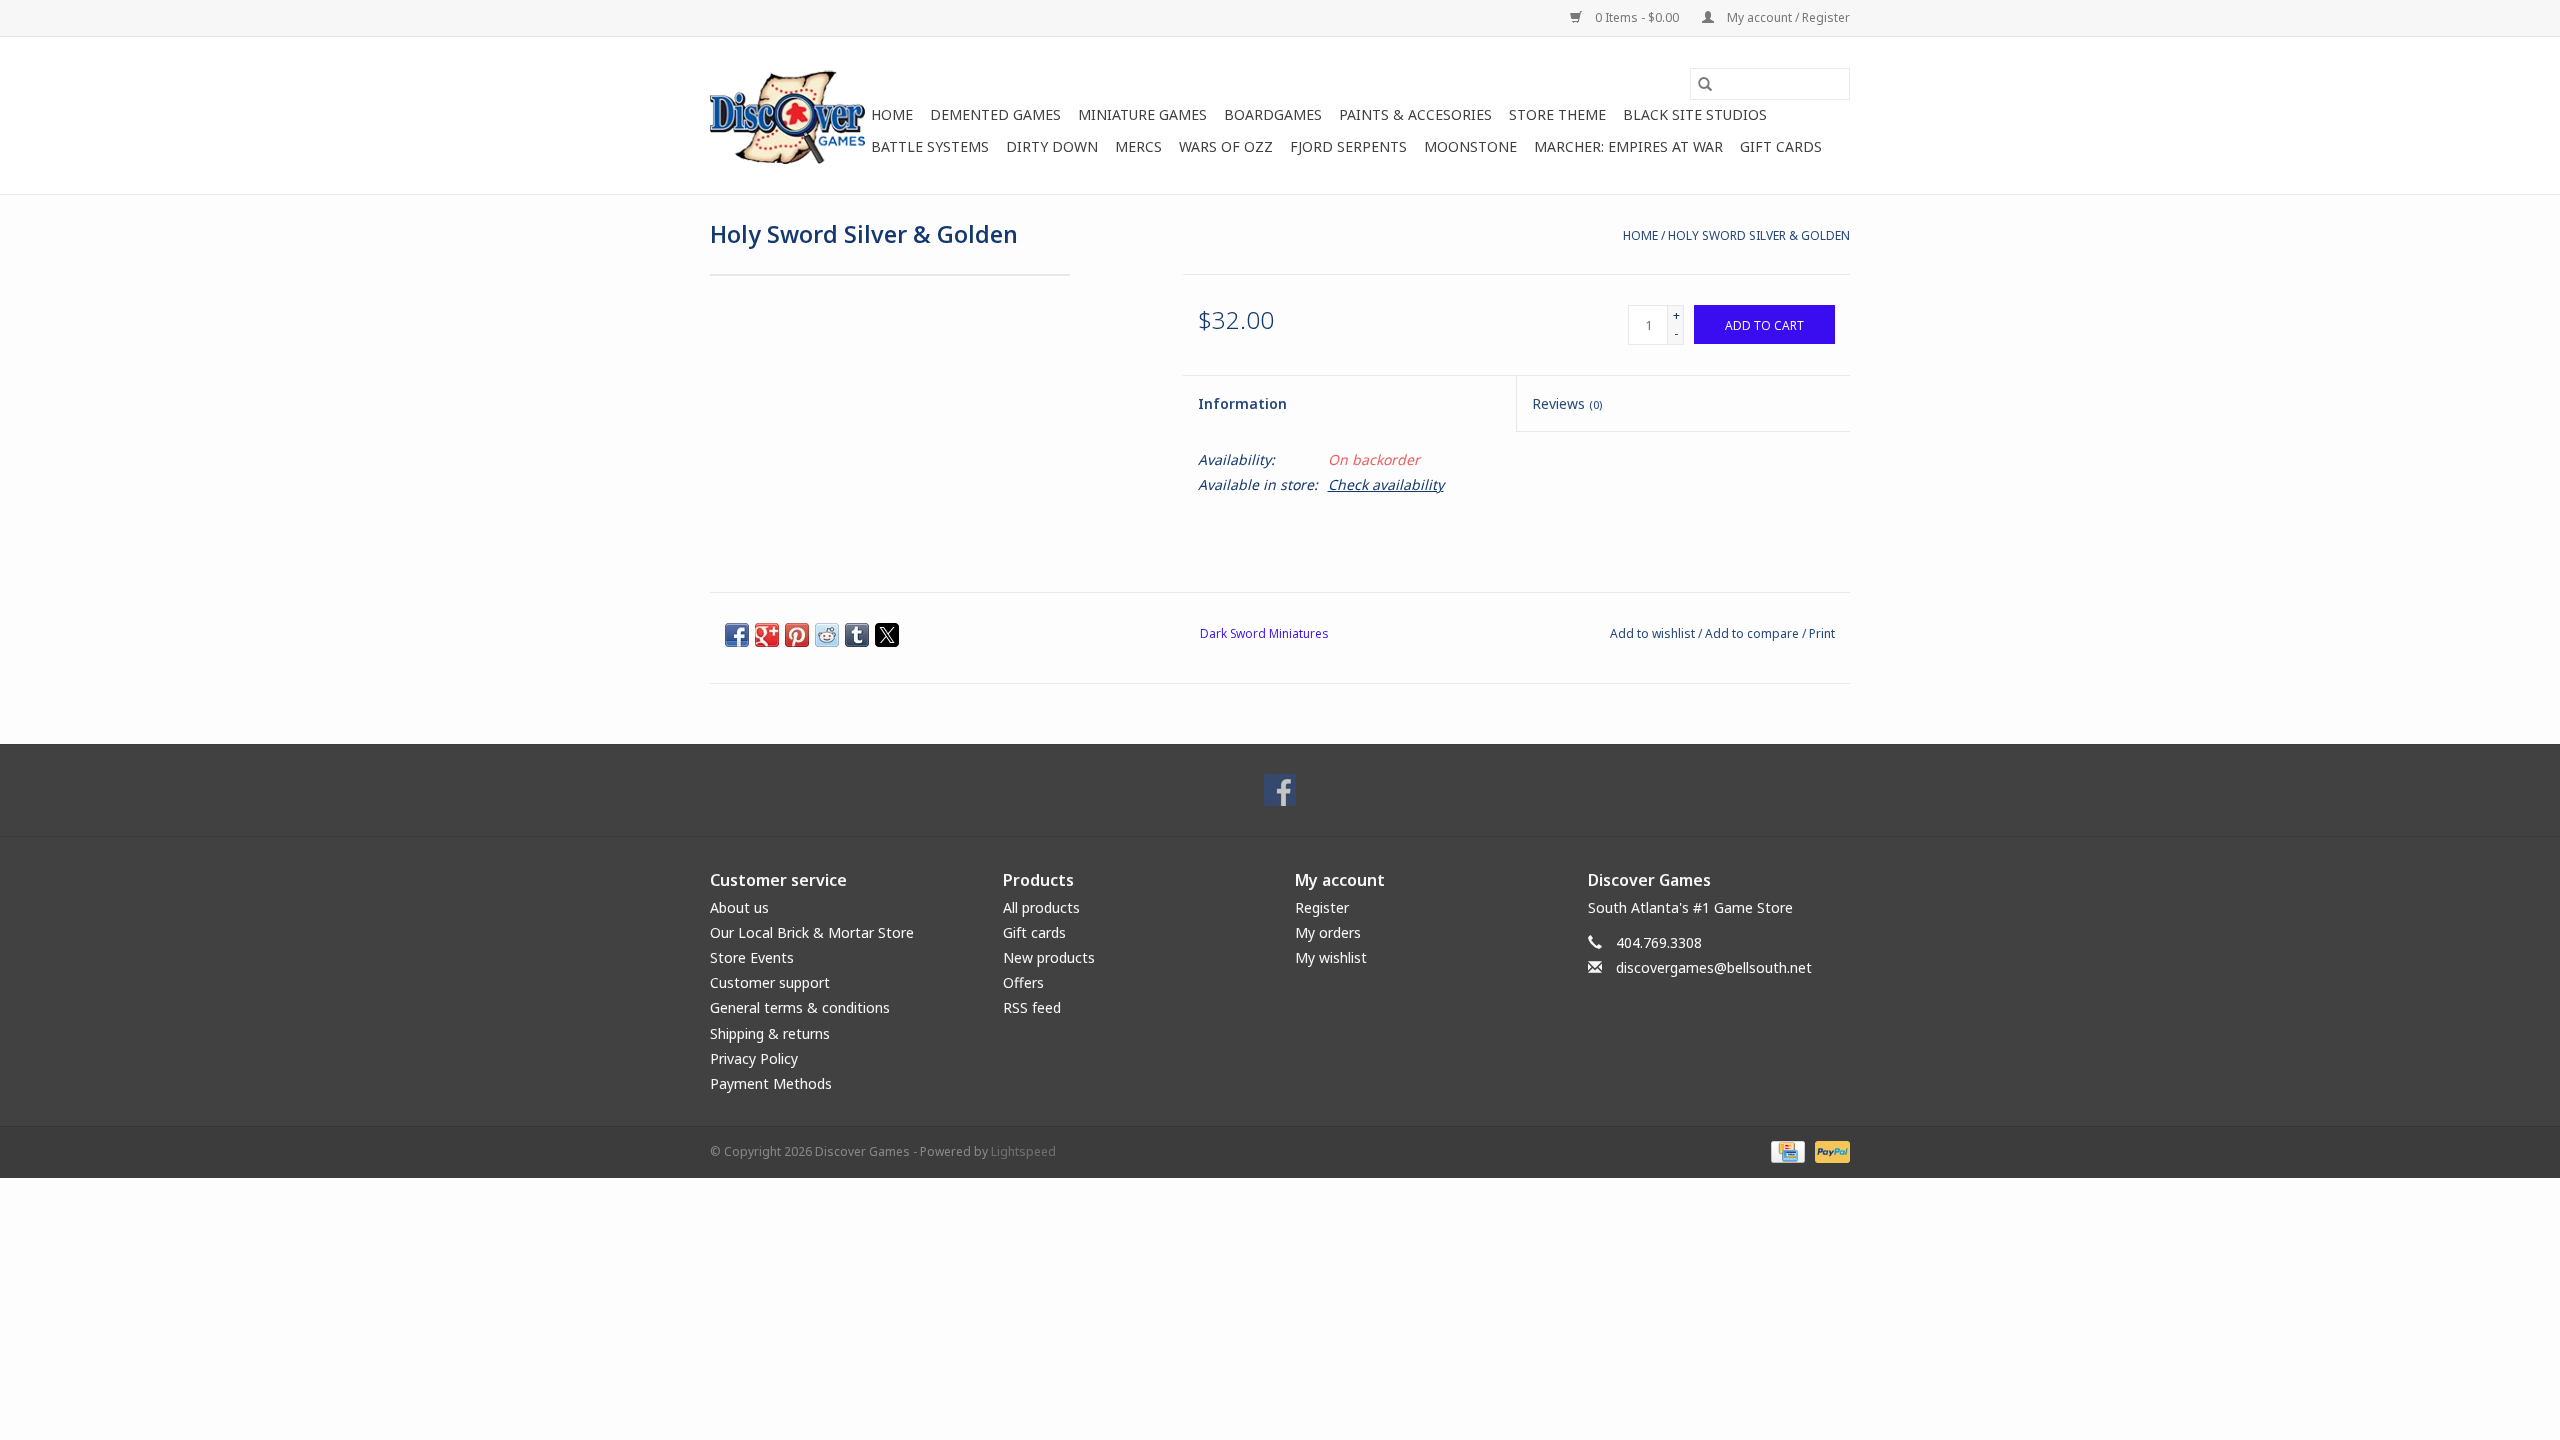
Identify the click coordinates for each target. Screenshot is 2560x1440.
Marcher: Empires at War (1628, 146)
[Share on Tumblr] (857, 635)
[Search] (1705, 84)
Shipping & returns (770, 1033)
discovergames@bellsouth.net (1714, 967)
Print (1822, 633)
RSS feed (1032, 1007)
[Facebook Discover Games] (1280, 790)
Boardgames (1273, 114)
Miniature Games (1142, 114)
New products (1049, 957)
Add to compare (1753, 633)
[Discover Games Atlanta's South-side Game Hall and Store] (787, 115)
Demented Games (995, 114)
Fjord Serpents (1348, 146)
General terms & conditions (800, 1007)
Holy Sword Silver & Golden (1759, 235)
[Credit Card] (1786, 1150)
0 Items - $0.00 (1637, 17)
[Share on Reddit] (827, 635)
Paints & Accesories (1415, 114)
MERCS (1138, 146)
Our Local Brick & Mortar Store (812, 932)
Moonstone (1470, 146)
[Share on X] (887, 635)
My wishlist (1331, 957)
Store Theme (1557, 114)
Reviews (1567, 403)
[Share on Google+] (767, 635)
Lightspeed (1023, 1151)
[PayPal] (1829, 1150)
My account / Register (1787, 17)
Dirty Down (1052, 146)
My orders (1328, 932)
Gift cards (1781, 146)
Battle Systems (930, 146)
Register (1322, 907)
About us (739, 907)
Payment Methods (771, 1083)
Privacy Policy (754, 1058)
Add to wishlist (1654, 633)
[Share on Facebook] (737, 635)
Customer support (770, 982)
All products (1041, 907)
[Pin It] (797, 635)
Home (892, 114)
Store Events (752, 957)
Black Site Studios (1695, 114)
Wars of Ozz (1226, 146)
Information (1242, 403)
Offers (1023, 982)
